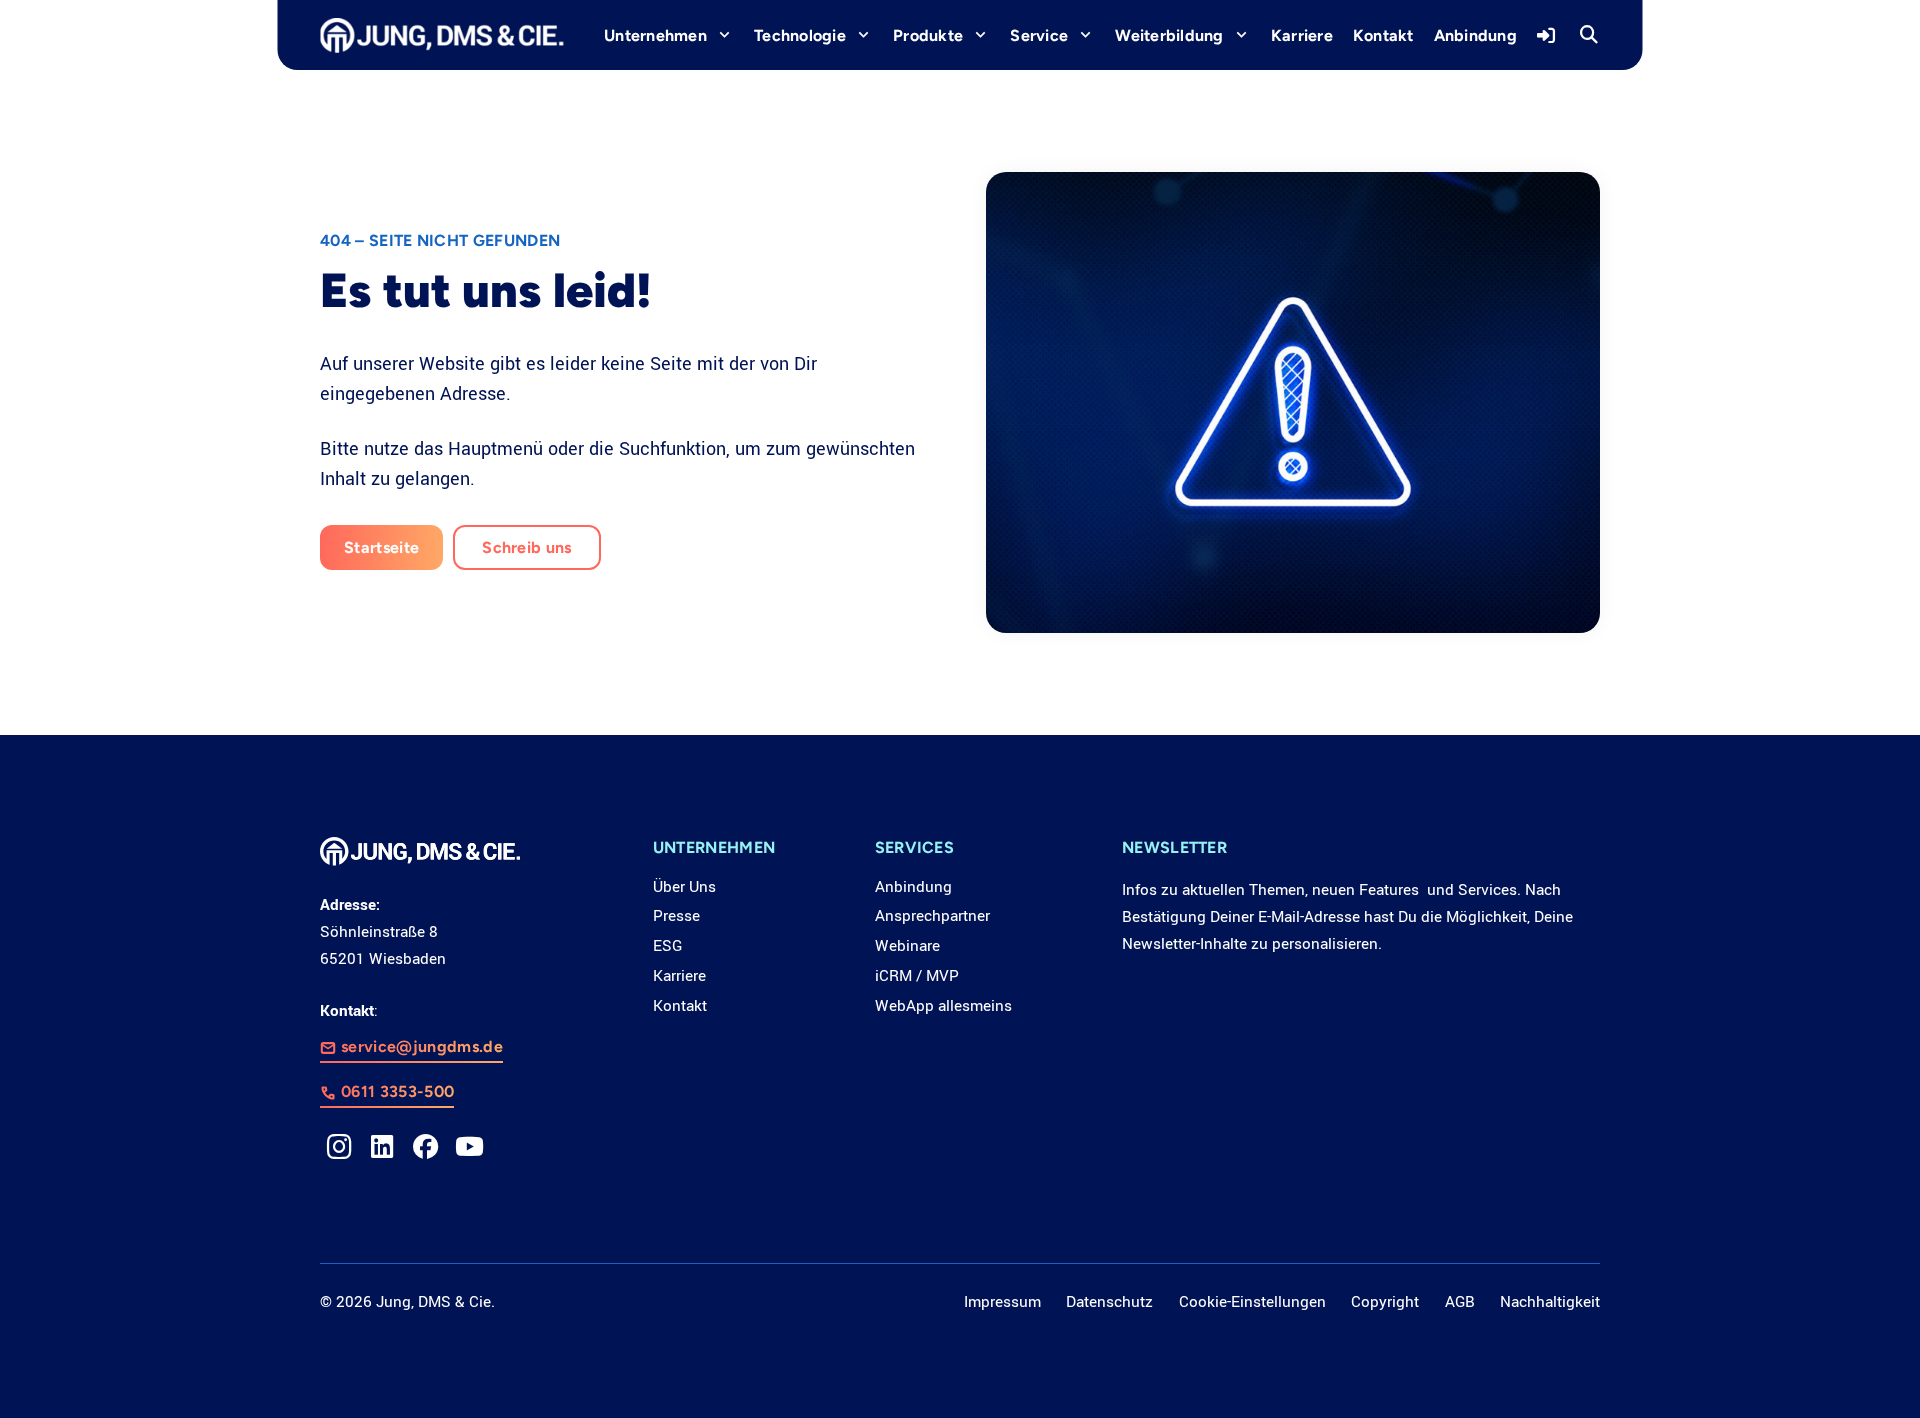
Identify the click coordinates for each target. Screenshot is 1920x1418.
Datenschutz (1109, 1302)
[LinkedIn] (382, 1147)
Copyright (1385, 1302)
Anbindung (913, 887)
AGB (1460, 1302)
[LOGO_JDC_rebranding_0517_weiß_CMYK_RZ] (441, 35)
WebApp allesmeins (943, 1006)
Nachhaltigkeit (1550, 1302)
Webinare (907, 946)
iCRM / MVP (917, 976)
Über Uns (684, 887)
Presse (676, 916)
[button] (1589, 35)
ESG (667, 946)
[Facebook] (426, 1147)
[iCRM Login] (1548, 35)
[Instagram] (339, 1147)
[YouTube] (469, 1147)
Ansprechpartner (932, 916)
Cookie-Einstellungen (1252, 1302)
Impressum (1002, 1302)
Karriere (679, 976)
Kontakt (680, 1006)
